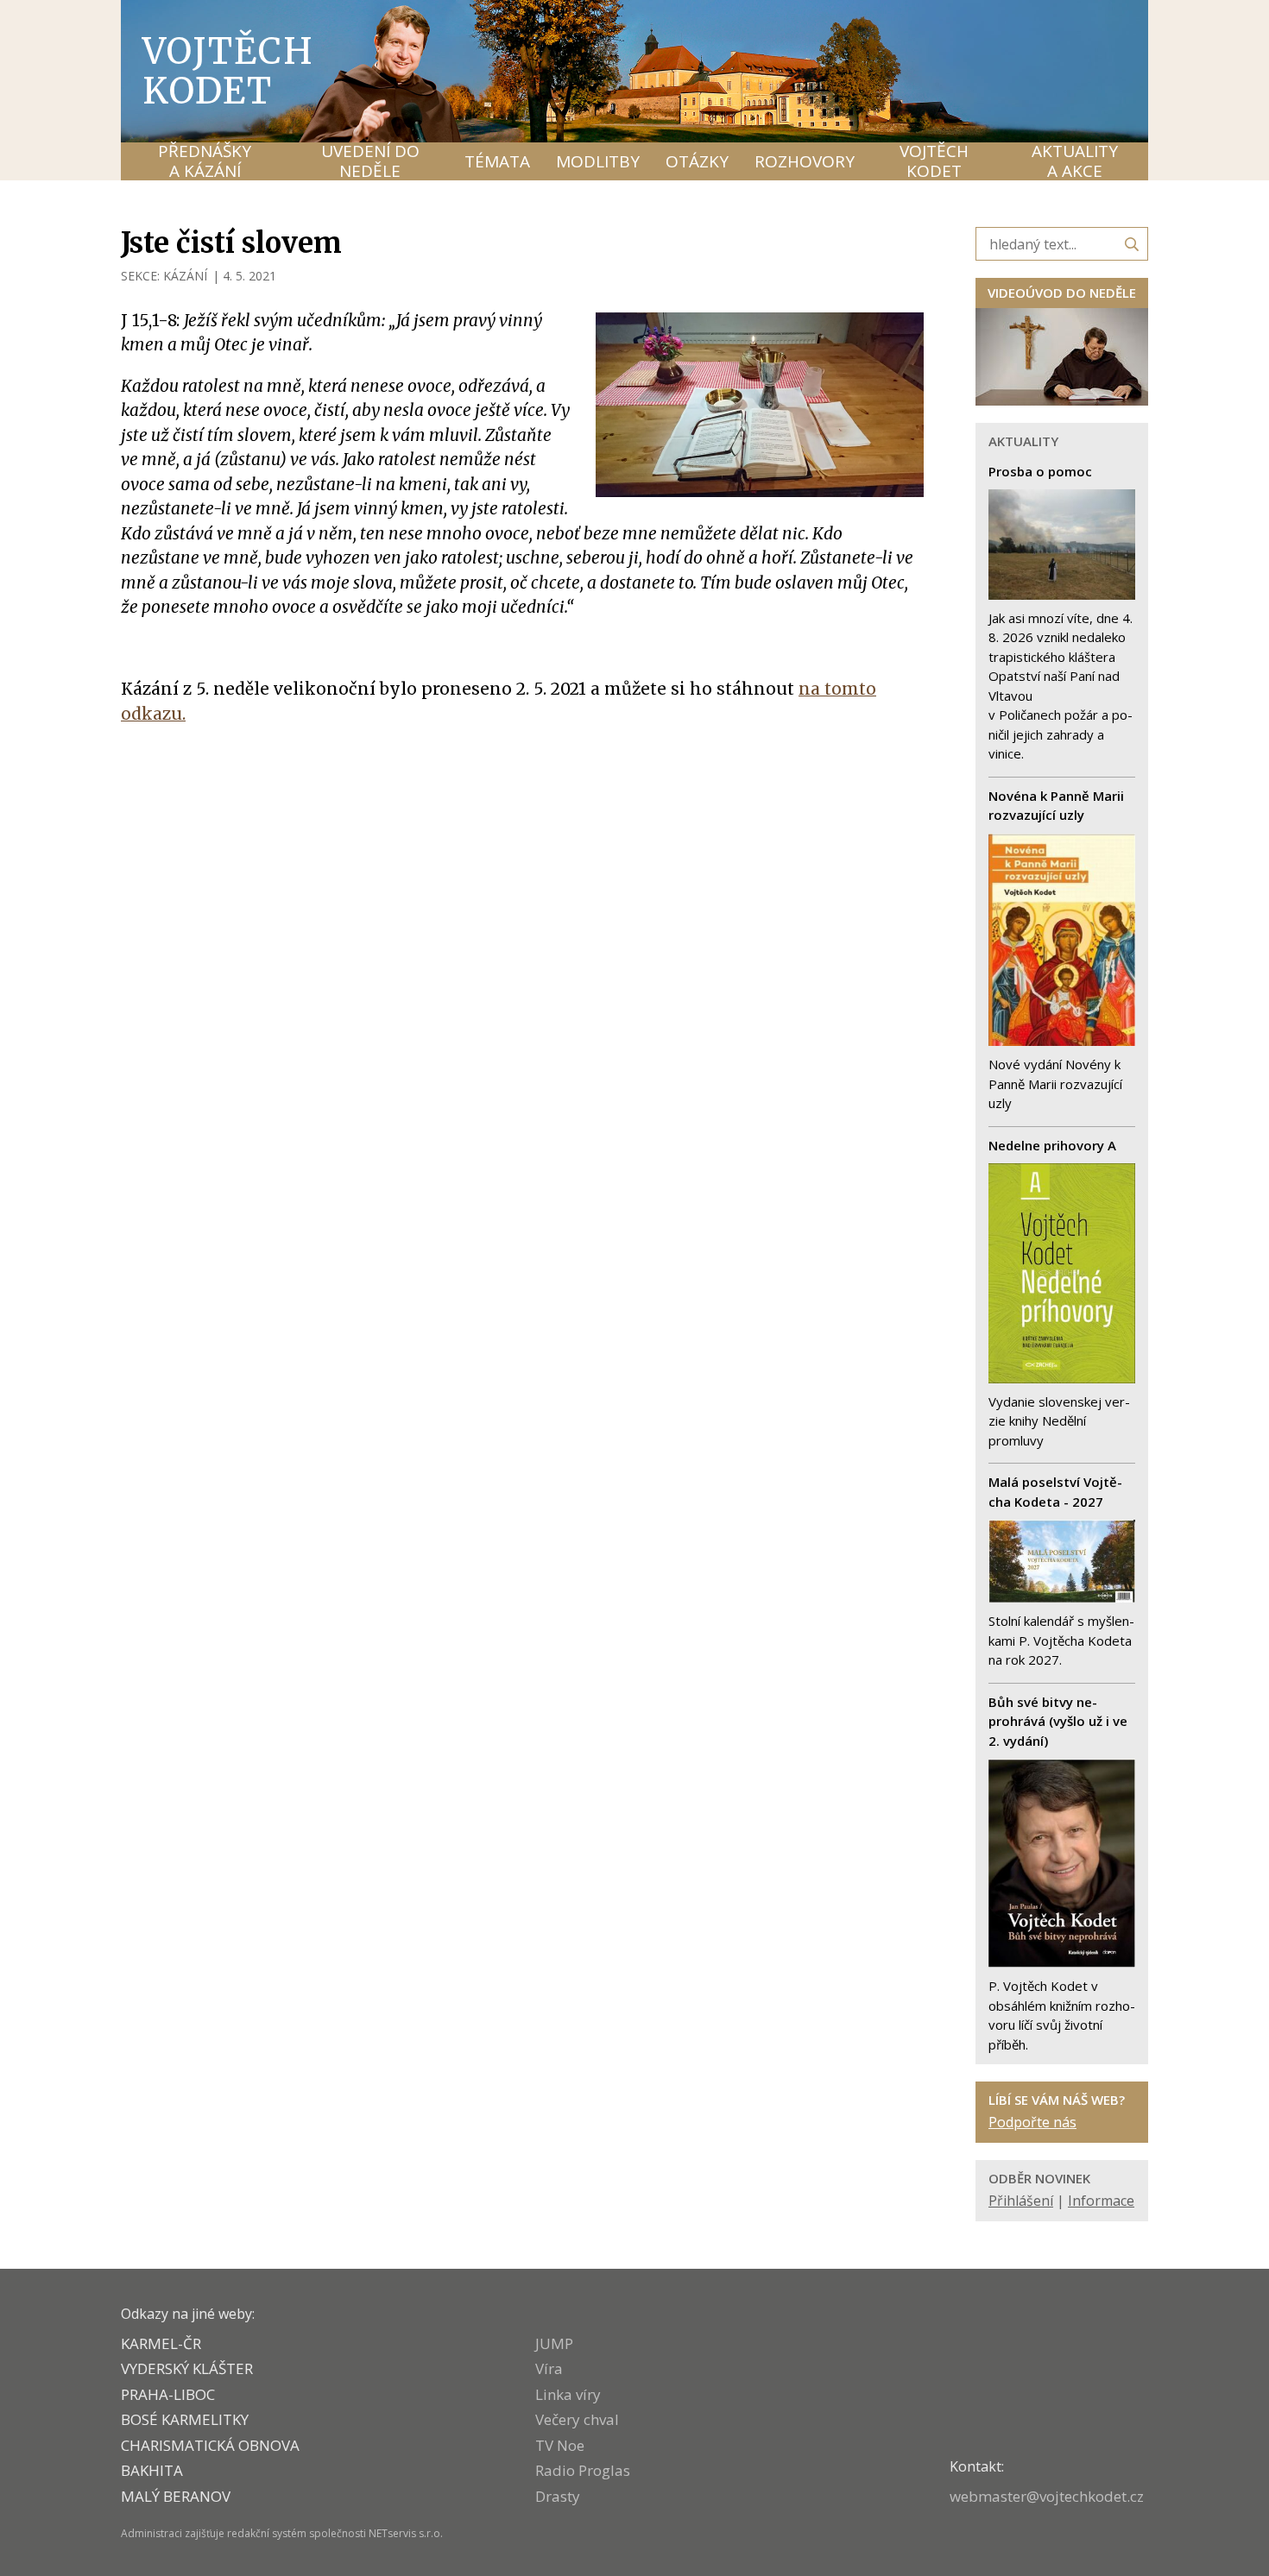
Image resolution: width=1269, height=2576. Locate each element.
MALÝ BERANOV (176, 2496)
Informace (1101, 2201)
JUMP (554, 2343)
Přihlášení (1021, 2201)
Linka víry (568, 2394)
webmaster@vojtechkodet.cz (1047, 2496)
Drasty (558, 2496)
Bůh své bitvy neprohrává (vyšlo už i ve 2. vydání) (1058, 1721)
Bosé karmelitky (185, 2419)
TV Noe (560, 2445)
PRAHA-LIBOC (168, 2394)
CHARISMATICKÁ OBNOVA (210, 2445)
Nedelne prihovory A (1052, 1145)
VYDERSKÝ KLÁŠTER (187, 2368)
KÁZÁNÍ (185, 276)
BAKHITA (152, 2470)
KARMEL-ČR (161, 2343)
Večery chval (577, 2419)
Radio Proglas (583, 2470)
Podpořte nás (1032, 2122)
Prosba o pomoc (1040, 471)
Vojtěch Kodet (228, 71)
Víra (549, 2368)
